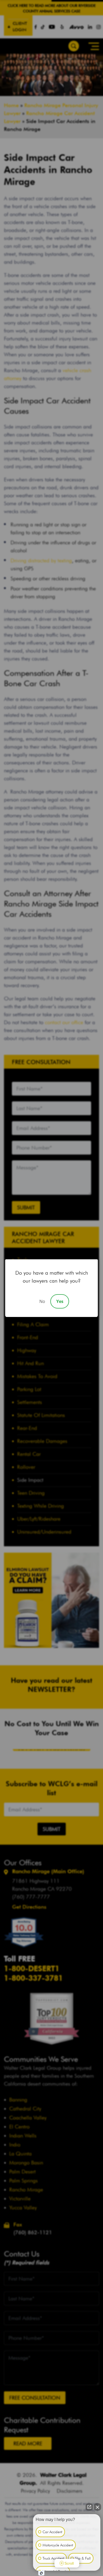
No (42, 1301)
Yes (60, 1301)
